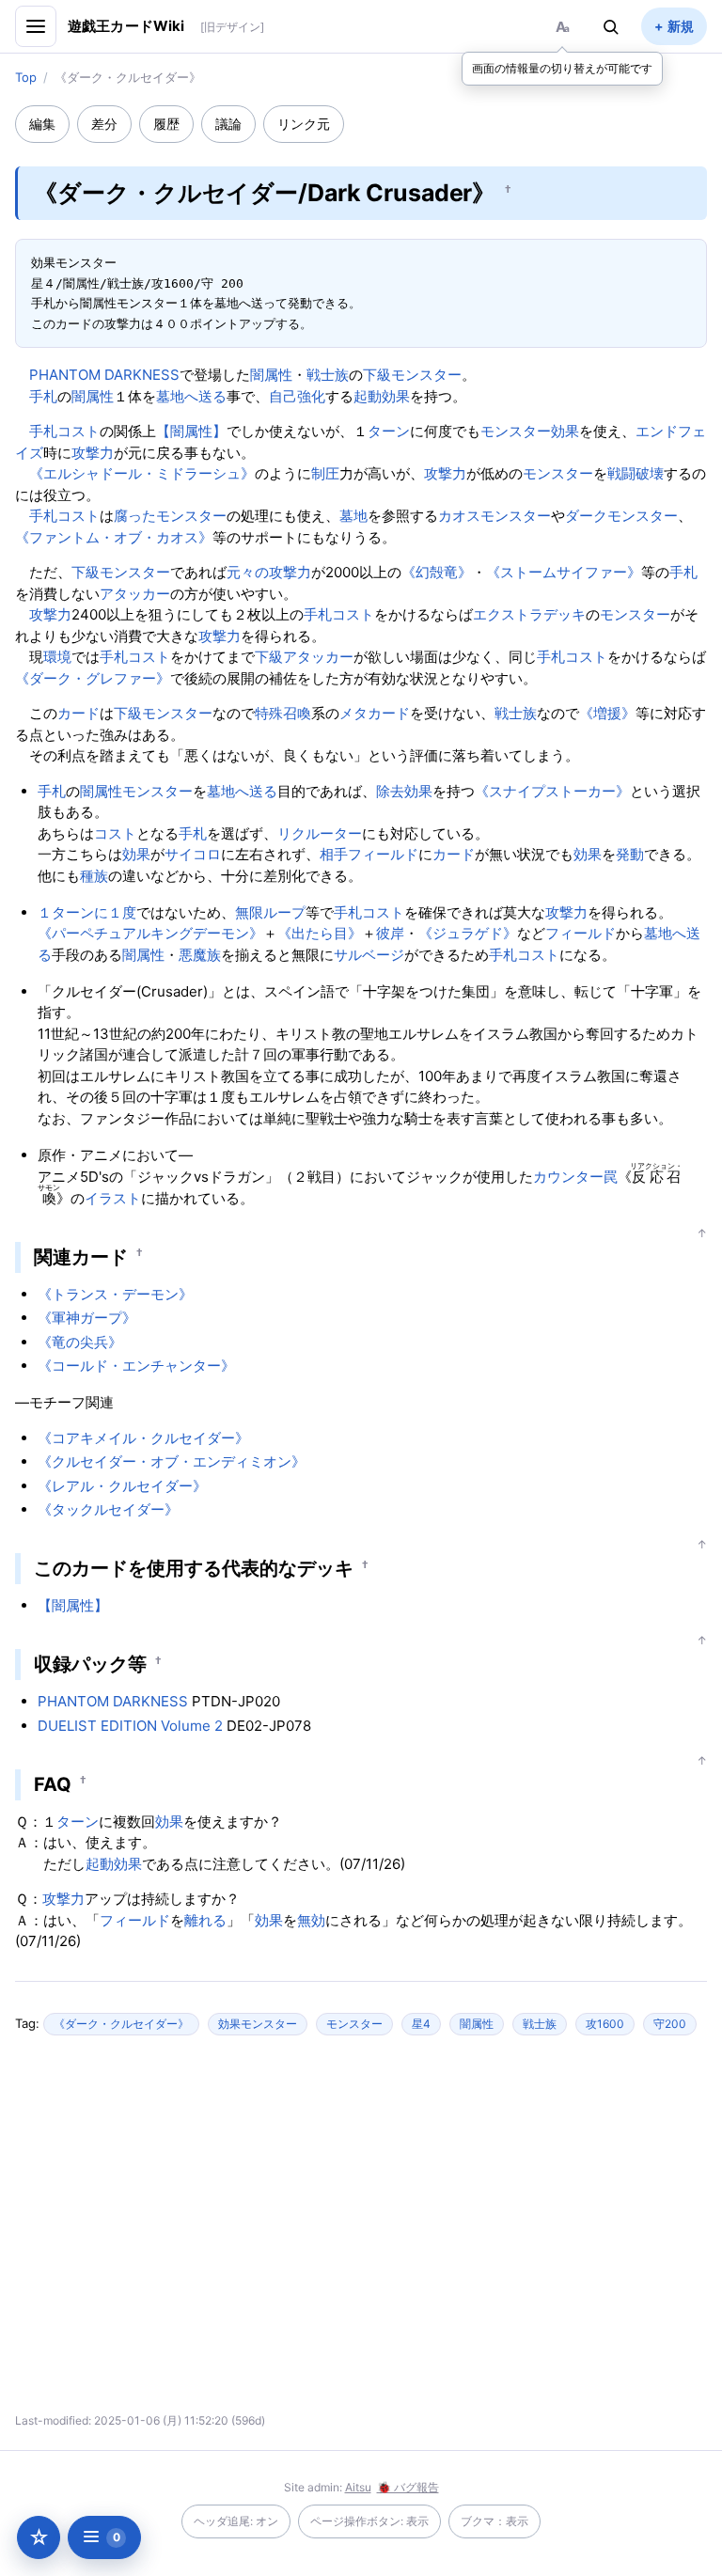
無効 (311, 1920)
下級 (269, 657)
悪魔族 (200, 955)
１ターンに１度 (87, 912)
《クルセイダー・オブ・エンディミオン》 (172, 1461)
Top (26, 77)
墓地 (353, 516)
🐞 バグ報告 (408, 2487)
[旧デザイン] (232, 27)
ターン (389, 431)
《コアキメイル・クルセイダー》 (143, 1438)
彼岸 (390, 933)
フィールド (383, 854)
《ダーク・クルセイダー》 (121, 2024)
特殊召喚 (283, 713)
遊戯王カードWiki (126, 26)
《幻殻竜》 (437, 572)
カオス (459, 516)
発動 (630, 854)
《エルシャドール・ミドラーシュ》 (142, 473)
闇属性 (271, 375)
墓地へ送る (191, 396)
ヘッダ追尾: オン (236, 2521)
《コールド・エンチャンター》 (136, 1366)
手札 (43, 396)
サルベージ (369, 955)
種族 (94, 876)
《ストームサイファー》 (564, 572)
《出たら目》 (320, 933)
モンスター (558, 473)
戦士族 (328, 375)
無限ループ (270, 912)
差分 (104, 124)
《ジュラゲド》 (468, 933)
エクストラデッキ (529, 614)
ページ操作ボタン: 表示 (369, 2521)
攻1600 (605, 2024)
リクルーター (320, 833)
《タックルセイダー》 (108, 1509)
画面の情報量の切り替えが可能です (562, 68)
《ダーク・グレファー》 (93, 678)
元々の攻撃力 (269, 572)
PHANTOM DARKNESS (104, 375)
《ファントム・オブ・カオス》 (114, 537)
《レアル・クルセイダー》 (122, 1486)
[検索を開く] (611, 26)
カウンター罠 (575, 1177)
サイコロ (193, 854)
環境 (57, 657)
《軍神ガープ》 (87, 1318)
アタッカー (135, 594)
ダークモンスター (621, 516)
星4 (421, 2024)
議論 (228, 124)
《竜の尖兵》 (80, 1342)
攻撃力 (93, 453)
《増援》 (607, 713)
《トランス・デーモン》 (115, 1294)
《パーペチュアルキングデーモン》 (150, 933)
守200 (670, 2024)
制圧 (325, 473)
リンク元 (304, 124)
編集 (42, 124)
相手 (334, 854)
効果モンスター (258, 2024)
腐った (135, 516)
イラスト (113, 1198)
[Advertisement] (196, 2232)
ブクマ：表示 (494, 2521)
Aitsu (358, 2487)
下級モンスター (412, 375)
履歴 (166, 124)
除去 (390, 791)
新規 (681, 26)
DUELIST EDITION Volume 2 (130, 1726)
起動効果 (382, 396)
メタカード (375, 713)
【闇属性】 (191, 431)
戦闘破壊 (636, 473)
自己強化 (297, 396)
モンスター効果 (530, 431)
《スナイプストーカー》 (552, 791)
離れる (205, 1920)
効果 (418, 791)
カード (78, 713)
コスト (115, 833)
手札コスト (64, 431)
